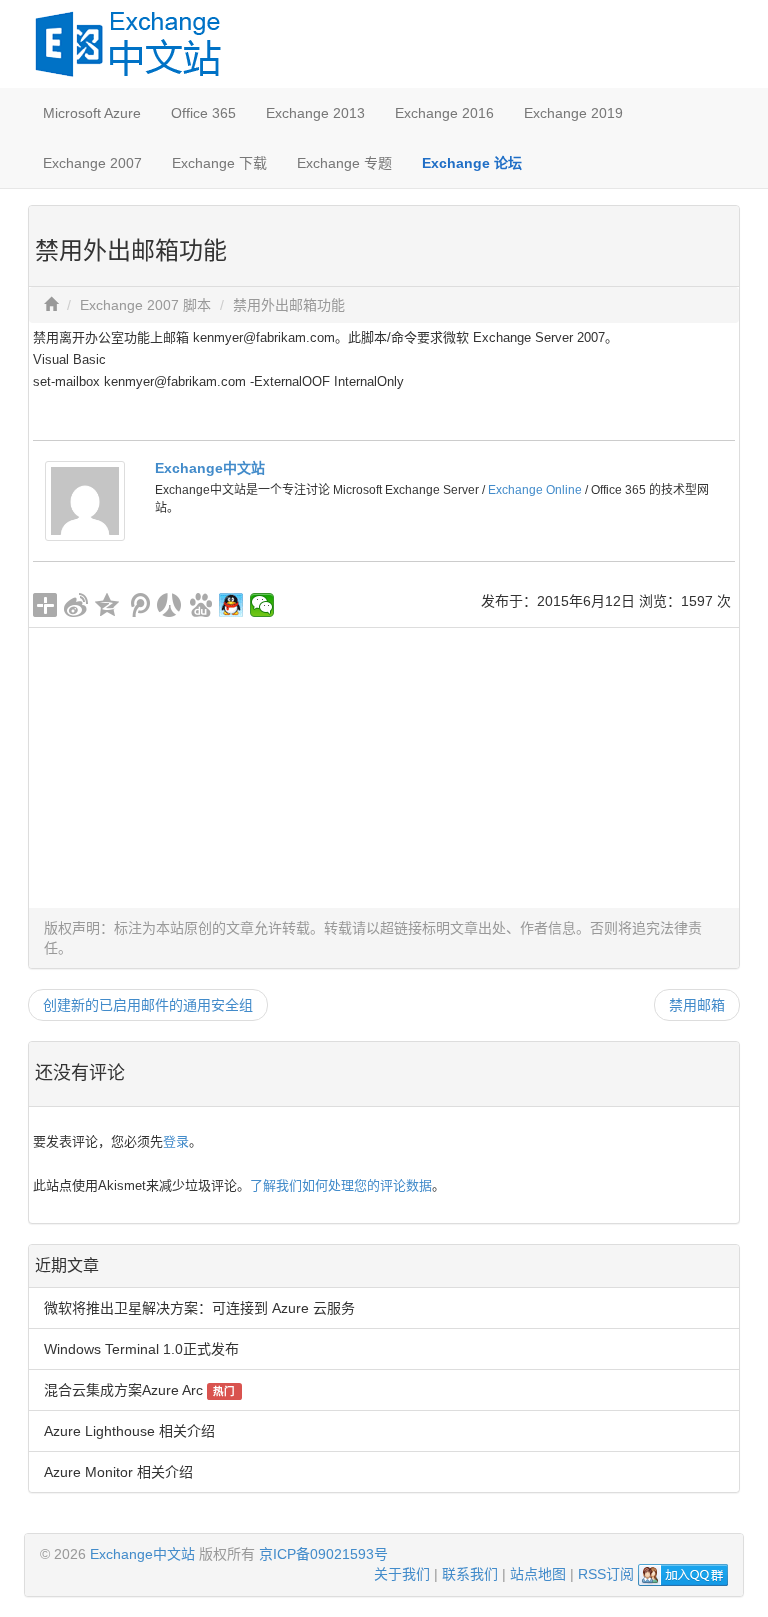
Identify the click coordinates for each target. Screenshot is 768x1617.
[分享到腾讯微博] (138, 605)
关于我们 (402, 1574)
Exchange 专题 (344, 163)
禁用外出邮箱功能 (289, 305)
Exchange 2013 (315, 113)
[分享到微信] (262, 605)
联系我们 (470, 1574)
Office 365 (203, 113)
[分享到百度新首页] (200, 605)
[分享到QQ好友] (231, 605)
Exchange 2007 (92, 163)
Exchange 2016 (444, 113)
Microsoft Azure (92, 113)
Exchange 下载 (219, 163)
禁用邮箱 (697, 1005)
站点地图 (538, 1574)
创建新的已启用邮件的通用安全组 (148, 1005)
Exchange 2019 (573, 113)
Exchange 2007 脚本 (145, 305)
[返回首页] (51, 305)
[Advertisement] (384, 768)
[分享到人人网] (169, 605)
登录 (176, 1141)
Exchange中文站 (210, 468)
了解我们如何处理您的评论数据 (341, 1185)
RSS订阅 (606, 1574)
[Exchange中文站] (85, 500)
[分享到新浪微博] (76, 605)
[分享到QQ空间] (107, 605)
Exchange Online (535, 490)
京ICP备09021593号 (323, 1554)
